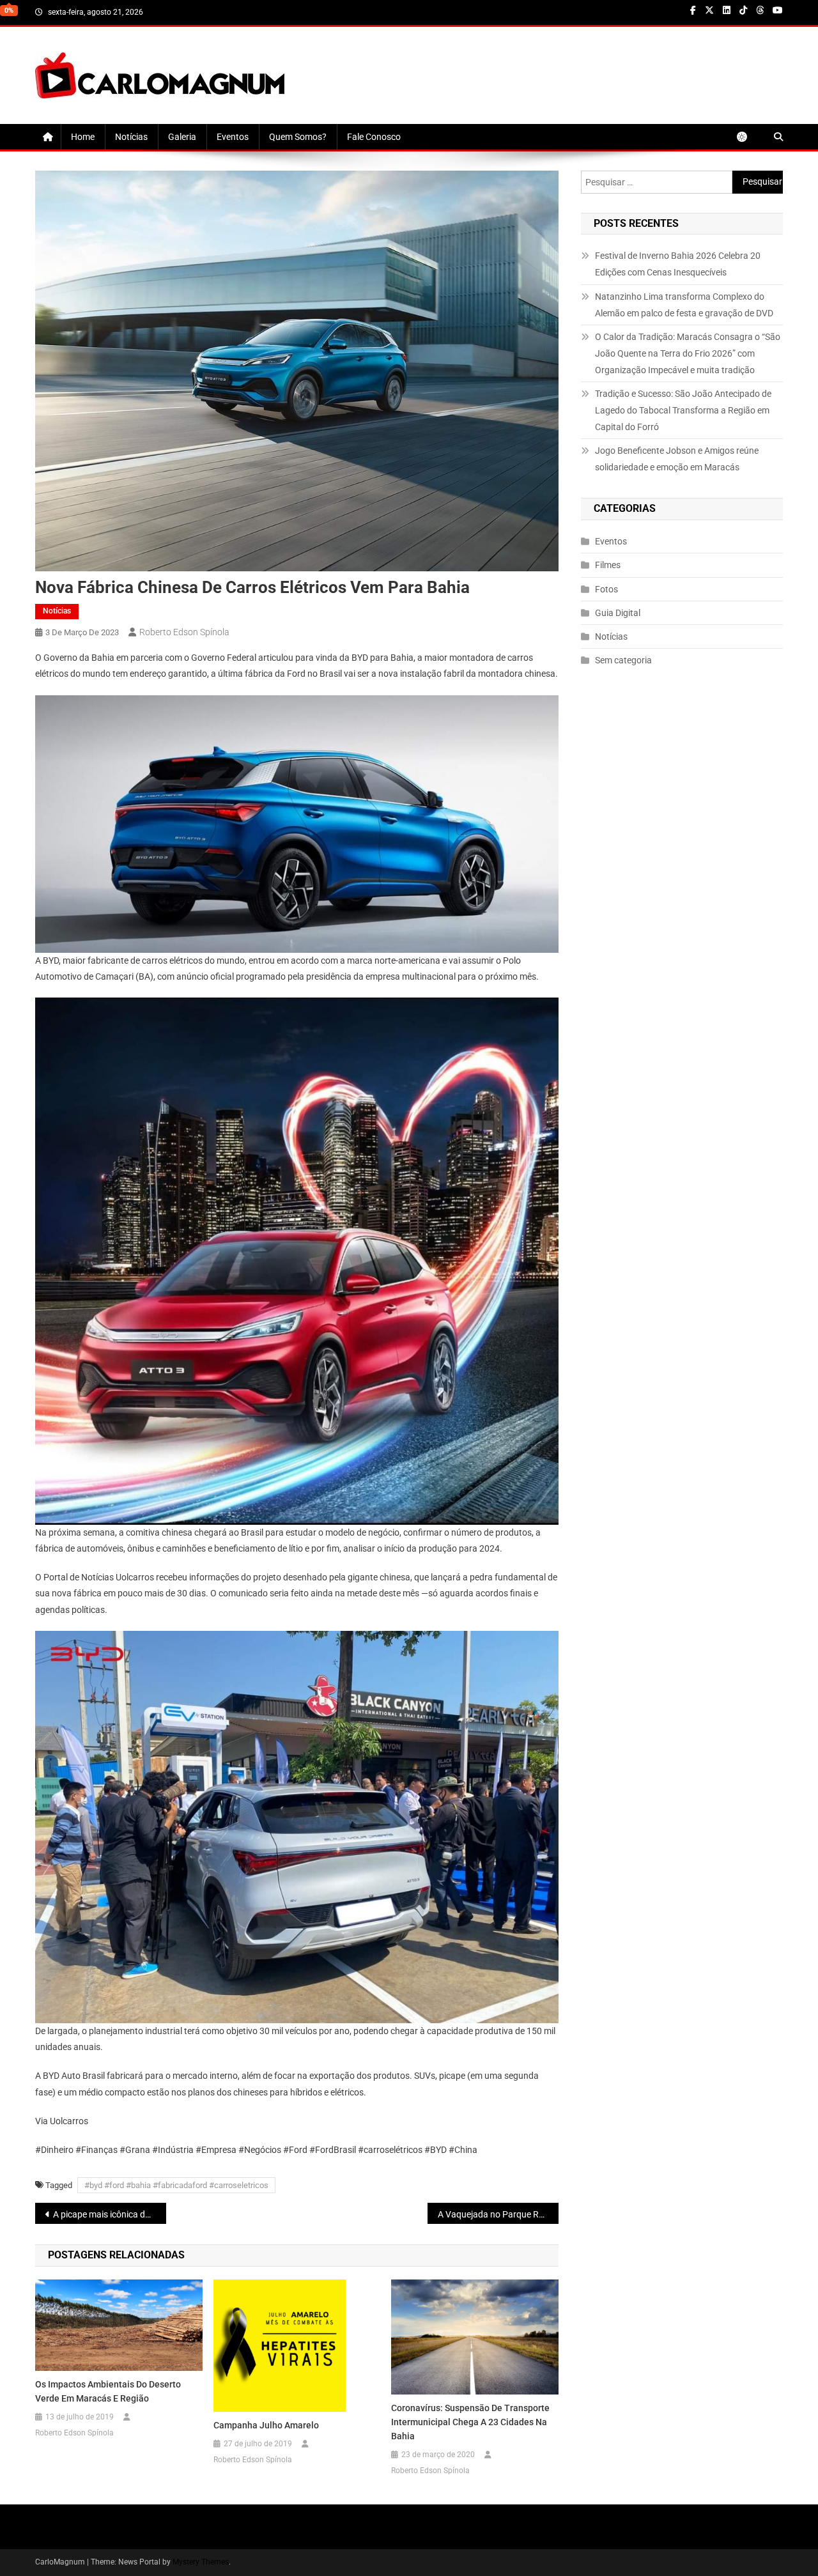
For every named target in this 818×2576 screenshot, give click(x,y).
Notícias (131, 137)
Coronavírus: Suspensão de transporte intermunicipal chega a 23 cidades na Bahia (470, 2422)
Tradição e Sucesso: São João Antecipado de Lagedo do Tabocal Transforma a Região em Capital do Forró (683, 410)
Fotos (606, 589)
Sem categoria (623, 660)
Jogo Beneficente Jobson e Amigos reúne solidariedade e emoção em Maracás (677, 459)
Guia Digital (618, 613)
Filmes (608, 565)
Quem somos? (298, 137)
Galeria (182, 137)
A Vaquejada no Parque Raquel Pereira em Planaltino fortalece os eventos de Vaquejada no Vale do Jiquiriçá (498, 2214)
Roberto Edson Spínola (184, 632)
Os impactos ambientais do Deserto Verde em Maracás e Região (108, 2391)
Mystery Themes (201, 2562)
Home (83, 137)
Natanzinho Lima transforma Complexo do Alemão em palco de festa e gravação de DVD (684, 305)
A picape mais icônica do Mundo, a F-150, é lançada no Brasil (110, 2214)
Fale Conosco (374, 137)
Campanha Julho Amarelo (266, 2425)
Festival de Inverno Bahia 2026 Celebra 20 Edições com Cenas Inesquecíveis (678, 264)
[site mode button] (748, 137)
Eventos (233, 137)
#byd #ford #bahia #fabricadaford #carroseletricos (176, 2185)
